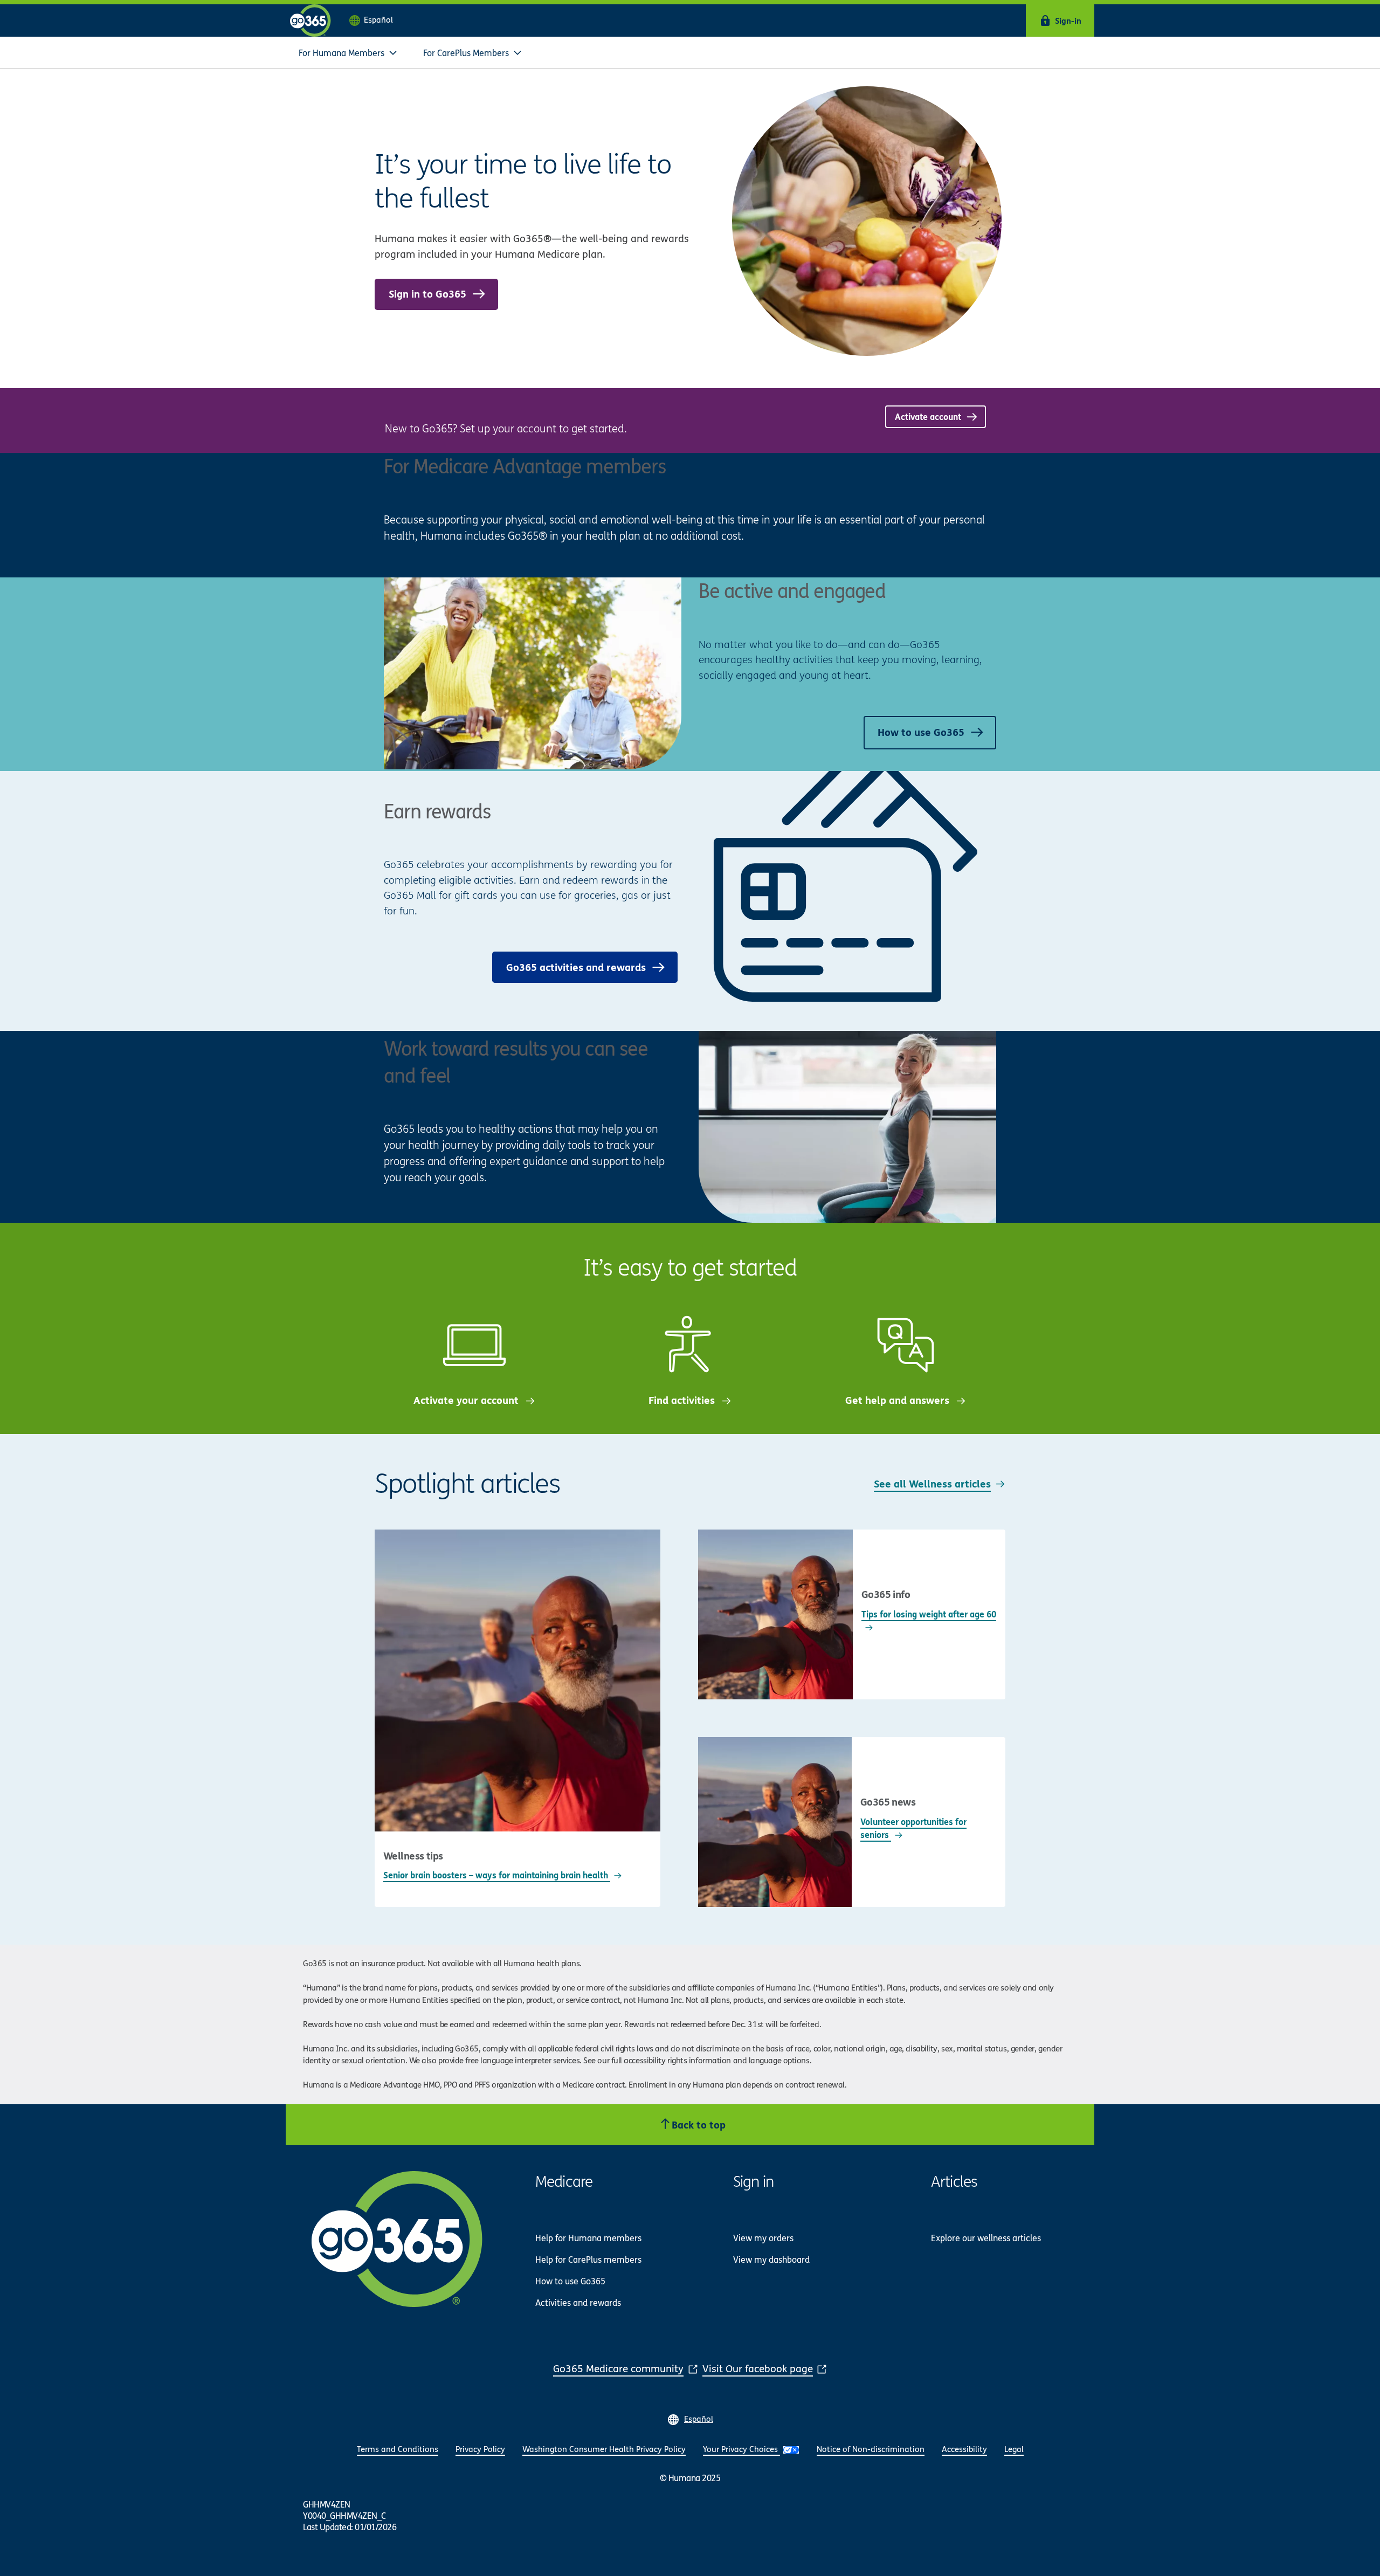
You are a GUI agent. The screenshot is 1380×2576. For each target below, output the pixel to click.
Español (378, 20)
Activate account (929, 416)
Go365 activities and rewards (577, 967)
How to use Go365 (922, 732)
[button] (348, 53)
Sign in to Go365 (429, 294)
